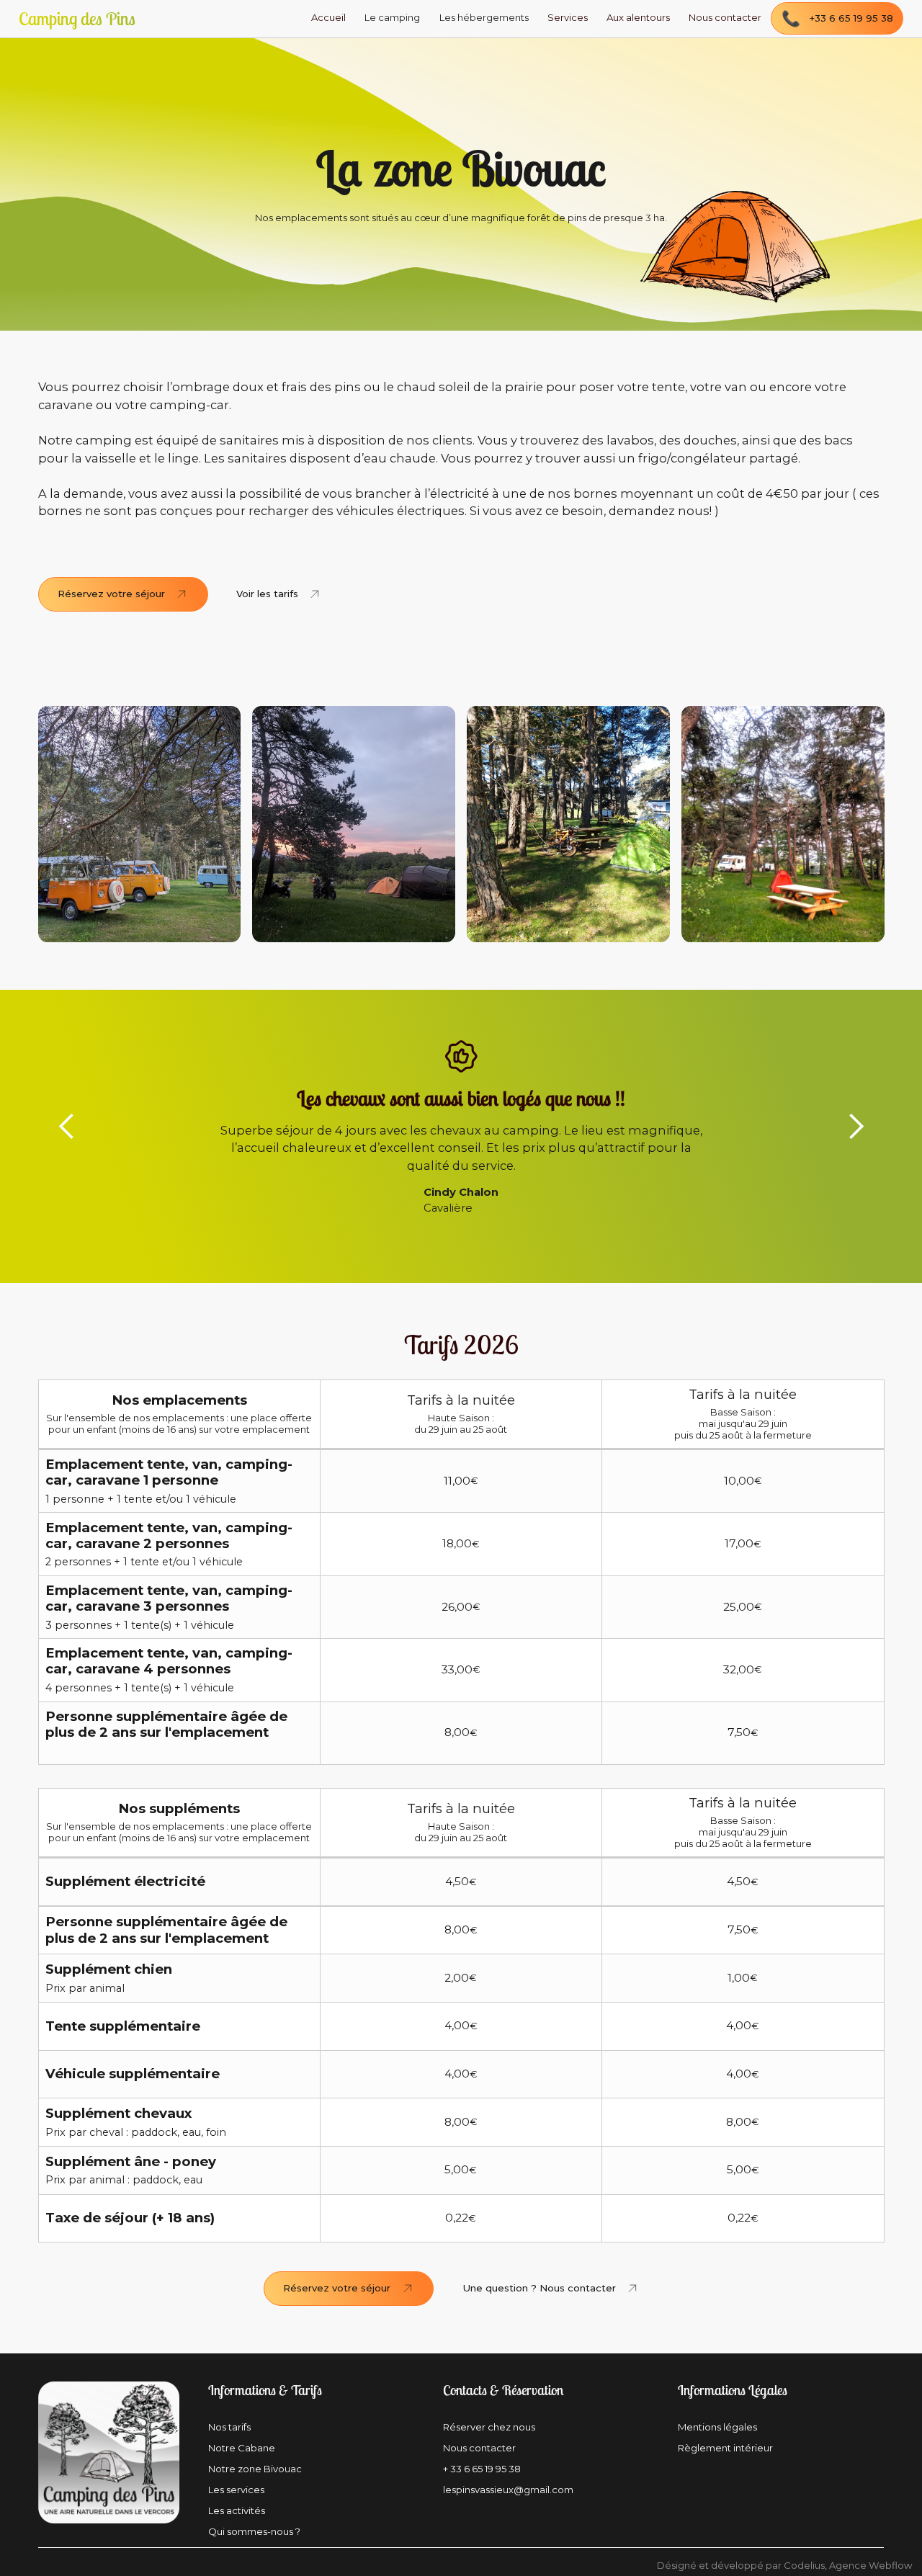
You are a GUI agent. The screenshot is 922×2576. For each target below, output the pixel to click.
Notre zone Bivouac (255, 2469)
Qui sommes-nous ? (254, 2532)
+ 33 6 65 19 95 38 (482, 2469)
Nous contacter (479, 2448)
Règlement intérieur (725, 2448)
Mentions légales (717, 2427)
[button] (392, 19)
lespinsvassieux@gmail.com (508, 2490)
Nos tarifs (229, 2427)
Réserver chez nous (489, 2427)
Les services (236, 2490)
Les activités (237, 2511)
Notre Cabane (242, 2448)
